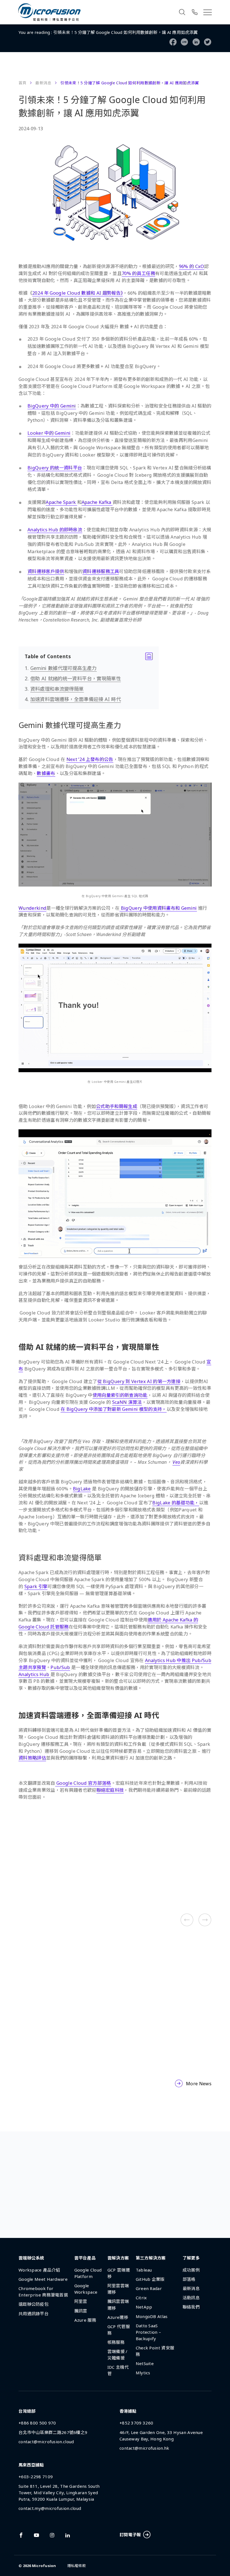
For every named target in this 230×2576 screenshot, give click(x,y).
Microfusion (44, 2566)
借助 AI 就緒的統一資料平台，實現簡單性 (76, 678)
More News (199, 2084)
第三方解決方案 (50, 1890)
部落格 (189, 2279)
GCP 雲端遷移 (119, 2273)
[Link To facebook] (21, 2535)
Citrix (141, 2298)
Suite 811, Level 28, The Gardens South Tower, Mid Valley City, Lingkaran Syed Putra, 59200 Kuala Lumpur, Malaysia (59, 2493)
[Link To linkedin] (68, 2535)
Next (205, 1920)
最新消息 (43, 83)
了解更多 (191, 2258)
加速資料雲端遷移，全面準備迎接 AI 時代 (76, 699)
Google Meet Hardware (43, 2279)
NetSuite (145, 2363)
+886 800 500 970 (37, 2423)
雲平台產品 (85, 2258)
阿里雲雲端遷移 (118, 2289)
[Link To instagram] (52, 2535)
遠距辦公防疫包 (34, 2304)
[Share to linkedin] (196, 42)
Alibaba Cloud (49, 1846)
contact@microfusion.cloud (46, 2442)
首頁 (23, 83)
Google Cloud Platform (59, 1857)
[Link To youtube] (36, 2535)
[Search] (182, 12)
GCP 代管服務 (119, 2330)
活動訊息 (191, 2298)
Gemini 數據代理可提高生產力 (64, 668)
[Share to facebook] (173, 42)
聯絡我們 (191, 2307)
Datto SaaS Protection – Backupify (149, 2332)
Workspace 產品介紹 (39, 2270)
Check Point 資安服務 (155, 2351)
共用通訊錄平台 (34, 2314)
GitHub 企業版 (150, 2279)
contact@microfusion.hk (144, 2448)
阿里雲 (81, 2301)
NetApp (144, 2307)
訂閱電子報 (130, 2535)
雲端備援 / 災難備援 (118, 2355)
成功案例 (191, 2270)
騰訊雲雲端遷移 (118, 2304)
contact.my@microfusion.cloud (50, 2508)
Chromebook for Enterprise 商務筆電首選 (43, 2292)
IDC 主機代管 (118, 2370)
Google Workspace (54, 1868)
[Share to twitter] (208, 42)
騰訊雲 (81, 2311)
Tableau (144, 2270)
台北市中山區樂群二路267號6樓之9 (53, 2432)
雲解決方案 (118, 2258)
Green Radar (149, 2288)
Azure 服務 (85, 2320)
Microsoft (44, 1879)
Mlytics (143, 2373)
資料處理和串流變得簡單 (57, 689)
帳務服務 (116, 2342)
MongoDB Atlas (152, 2316)
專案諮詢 (111, 2211)
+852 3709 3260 (136, 2423)
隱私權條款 (77, 2566)
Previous (187, 1920)
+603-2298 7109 (36, 2477)
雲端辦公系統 (31, 2258)
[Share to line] (184, 42)
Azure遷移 (118, 2317)
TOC (89, 656)
